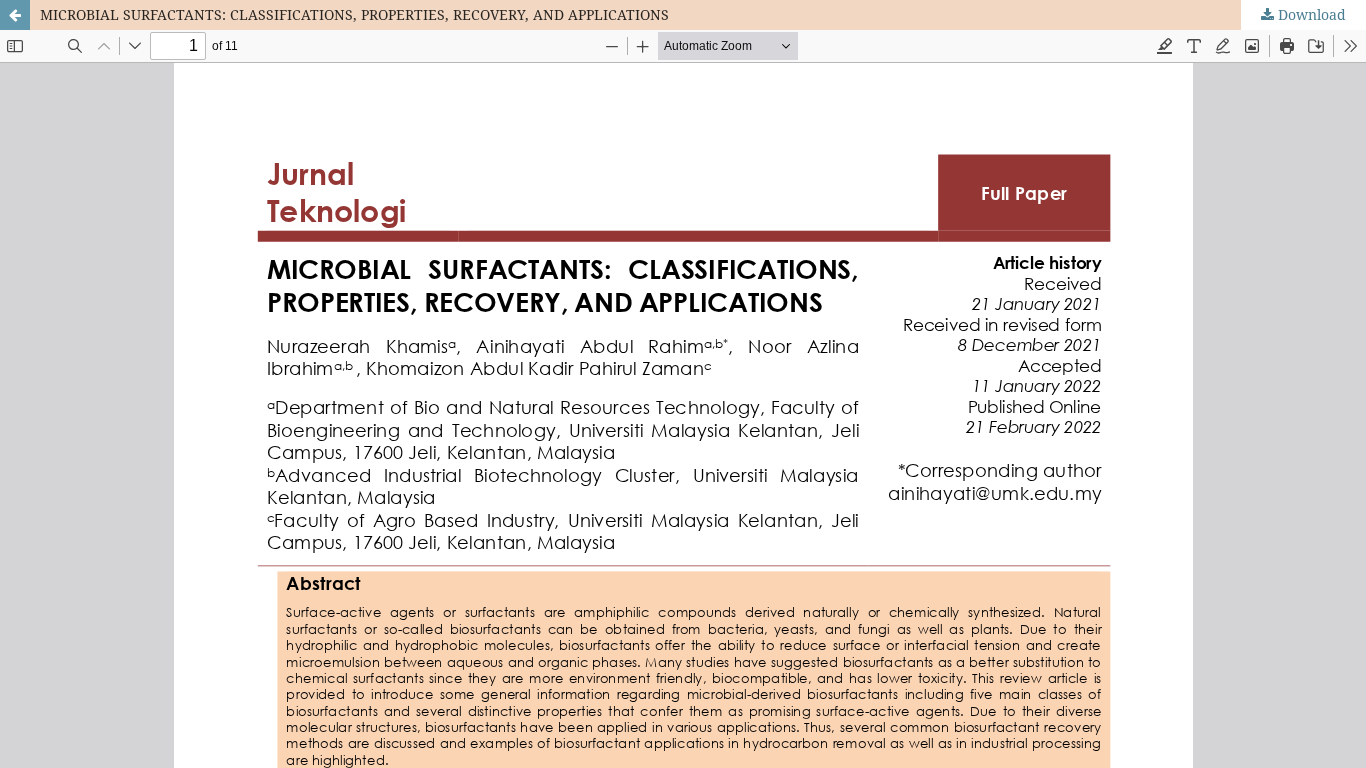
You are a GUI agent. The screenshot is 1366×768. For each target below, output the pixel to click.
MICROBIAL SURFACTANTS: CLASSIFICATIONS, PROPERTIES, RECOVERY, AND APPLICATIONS (354, 14)
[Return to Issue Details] (15, 15)
